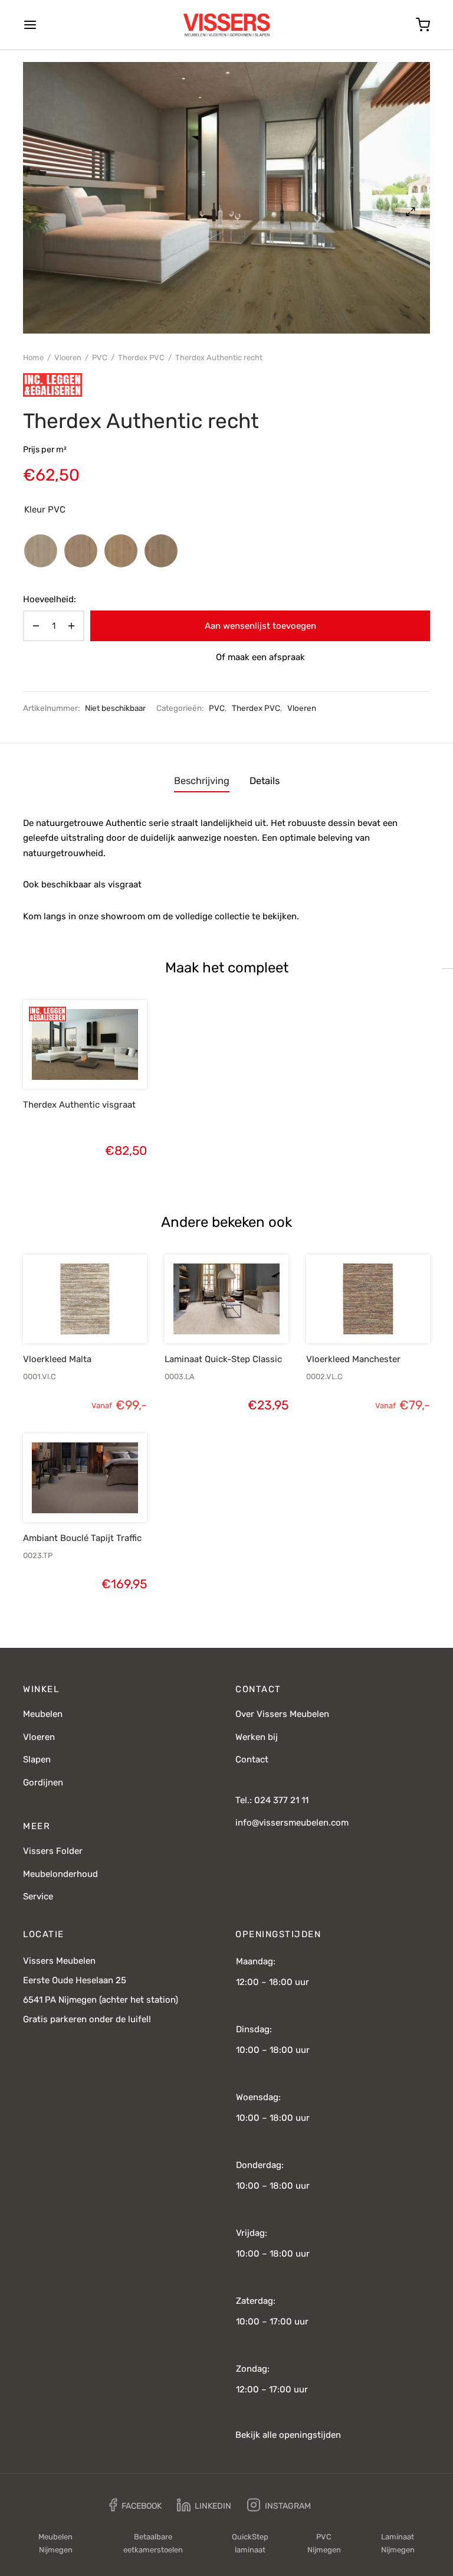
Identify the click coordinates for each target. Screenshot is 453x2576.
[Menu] (30, 25)
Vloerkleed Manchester (353, 1359)
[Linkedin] (204, 2505)
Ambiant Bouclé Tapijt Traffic (82, 1538)
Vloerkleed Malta (57, 1359)
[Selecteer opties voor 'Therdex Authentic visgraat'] (65, 1061)
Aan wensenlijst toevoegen (260, 626)
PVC (100, 357)
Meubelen (43, 1714)
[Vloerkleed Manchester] (368, 1299)
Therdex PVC (141, 357)
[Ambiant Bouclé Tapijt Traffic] (85, 1478)
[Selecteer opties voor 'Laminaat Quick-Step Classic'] (206, 1315)
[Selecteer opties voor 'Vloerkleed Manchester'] (348, 1315)
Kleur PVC (45, 510)
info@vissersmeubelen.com (292, 1823)
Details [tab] (265, 781)
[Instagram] (279, 2505)
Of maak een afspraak (260, 657)
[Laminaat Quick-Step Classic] (226, 1299)
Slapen (37, 1759)
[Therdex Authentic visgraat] (85, 1044)
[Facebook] (135, 2505)
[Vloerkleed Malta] (85, 1299)
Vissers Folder (53, 1851)
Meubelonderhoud (60, 1874)
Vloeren (68, 357)
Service (38, 1896)
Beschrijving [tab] (202, 781)
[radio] (41, 551)
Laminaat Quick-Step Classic (223, 1359)
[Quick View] (105, 1061)
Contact (252, 1759)
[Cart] (423, 25)
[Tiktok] (335, 2505)
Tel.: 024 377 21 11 (272, 1800)
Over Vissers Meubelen (282, 1714)
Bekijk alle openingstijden (288, 2435)
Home (33, 357)
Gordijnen (43, 1782)
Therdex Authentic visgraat (79, 1105)
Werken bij (257, 1737)
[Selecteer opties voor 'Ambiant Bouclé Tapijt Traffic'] (65, 1494)
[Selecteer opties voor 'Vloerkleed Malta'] (65, 1315)
